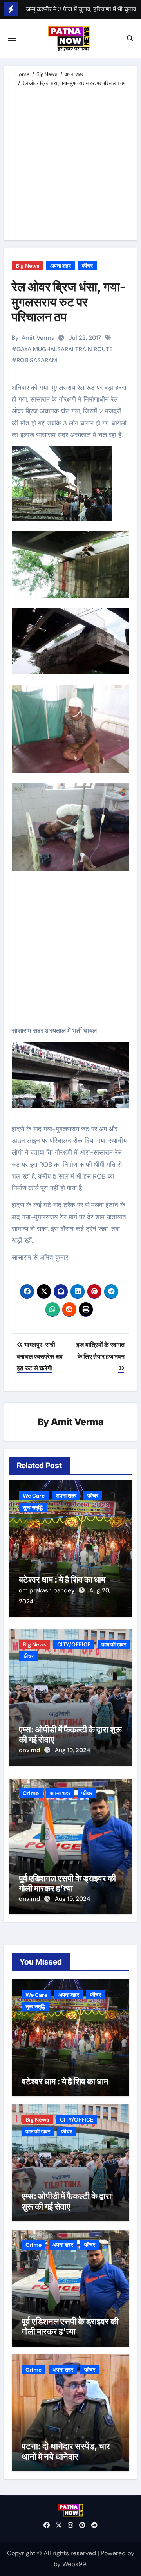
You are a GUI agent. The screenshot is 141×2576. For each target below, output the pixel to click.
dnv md (30, 1750)
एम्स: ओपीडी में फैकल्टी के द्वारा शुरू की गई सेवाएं (66, 2201)
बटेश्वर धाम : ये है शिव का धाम (62, 1579)
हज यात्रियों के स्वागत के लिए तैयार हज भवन (100, 1351)
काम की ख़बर (114, 1644)
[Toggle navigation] (12, 38)
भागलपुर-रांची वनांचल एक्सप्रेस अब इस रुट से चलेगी (40, 1357)
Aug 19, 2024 (72, 1750)
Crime (31, 1793)
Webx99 (74, 2564)
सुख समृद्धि (33, 1507)
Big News (27, 266)
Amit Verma (38, 338)
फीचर (87, 266)
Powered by (117, 2553)
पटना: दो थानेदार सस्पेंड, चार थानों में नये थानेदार (66, 2451)
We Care (34, 1496)
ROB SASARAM (37, 360)
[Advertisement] (70, 162)
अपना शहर (61, 266)
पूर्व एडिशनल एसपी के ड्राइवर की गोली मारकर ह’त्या (67, 1883)
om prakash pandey (48, 1590)
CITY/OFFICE (74, 1644)
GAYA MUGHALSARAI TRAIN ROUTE (65, 349)
